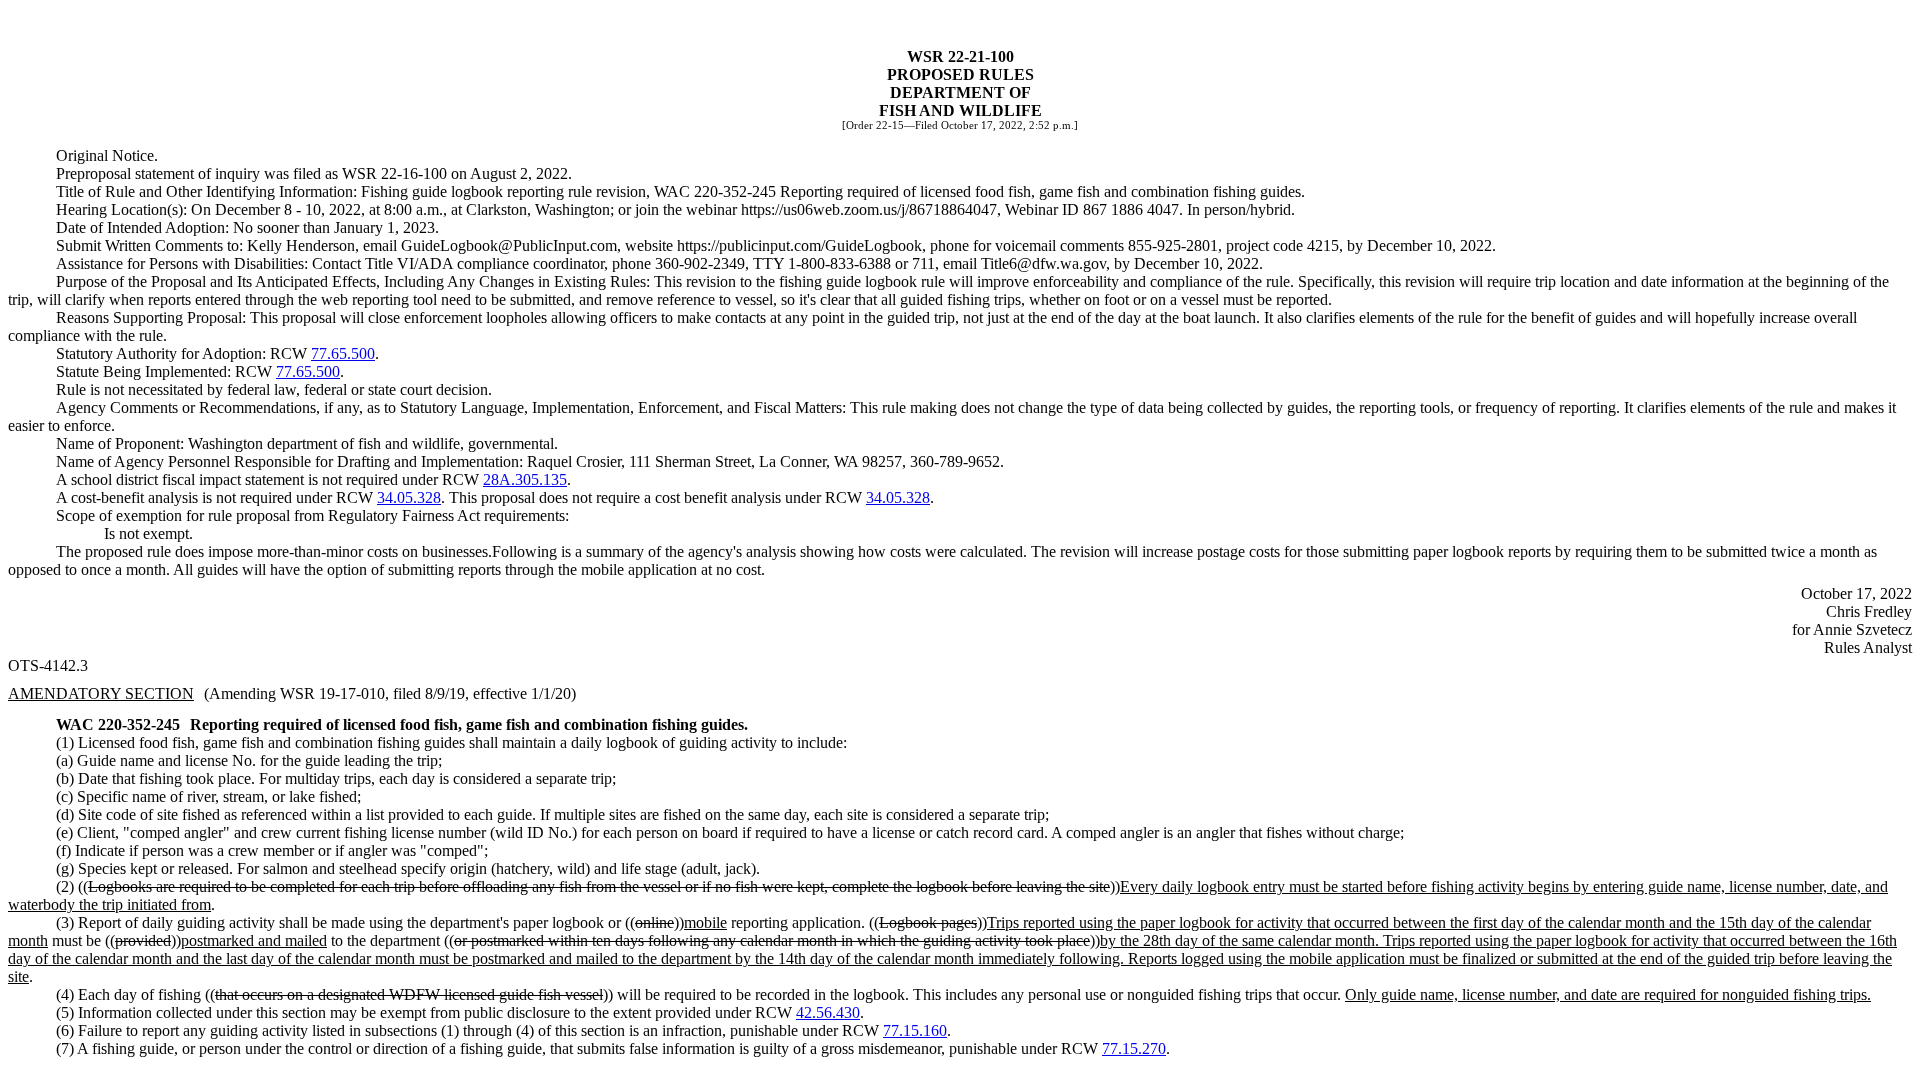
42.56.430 (828, 1012)
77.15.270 (1134, 1048)
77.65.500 (343, 353)
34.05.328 (409, 497)
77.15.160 (915, 1030)
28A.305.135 (525, 479)
